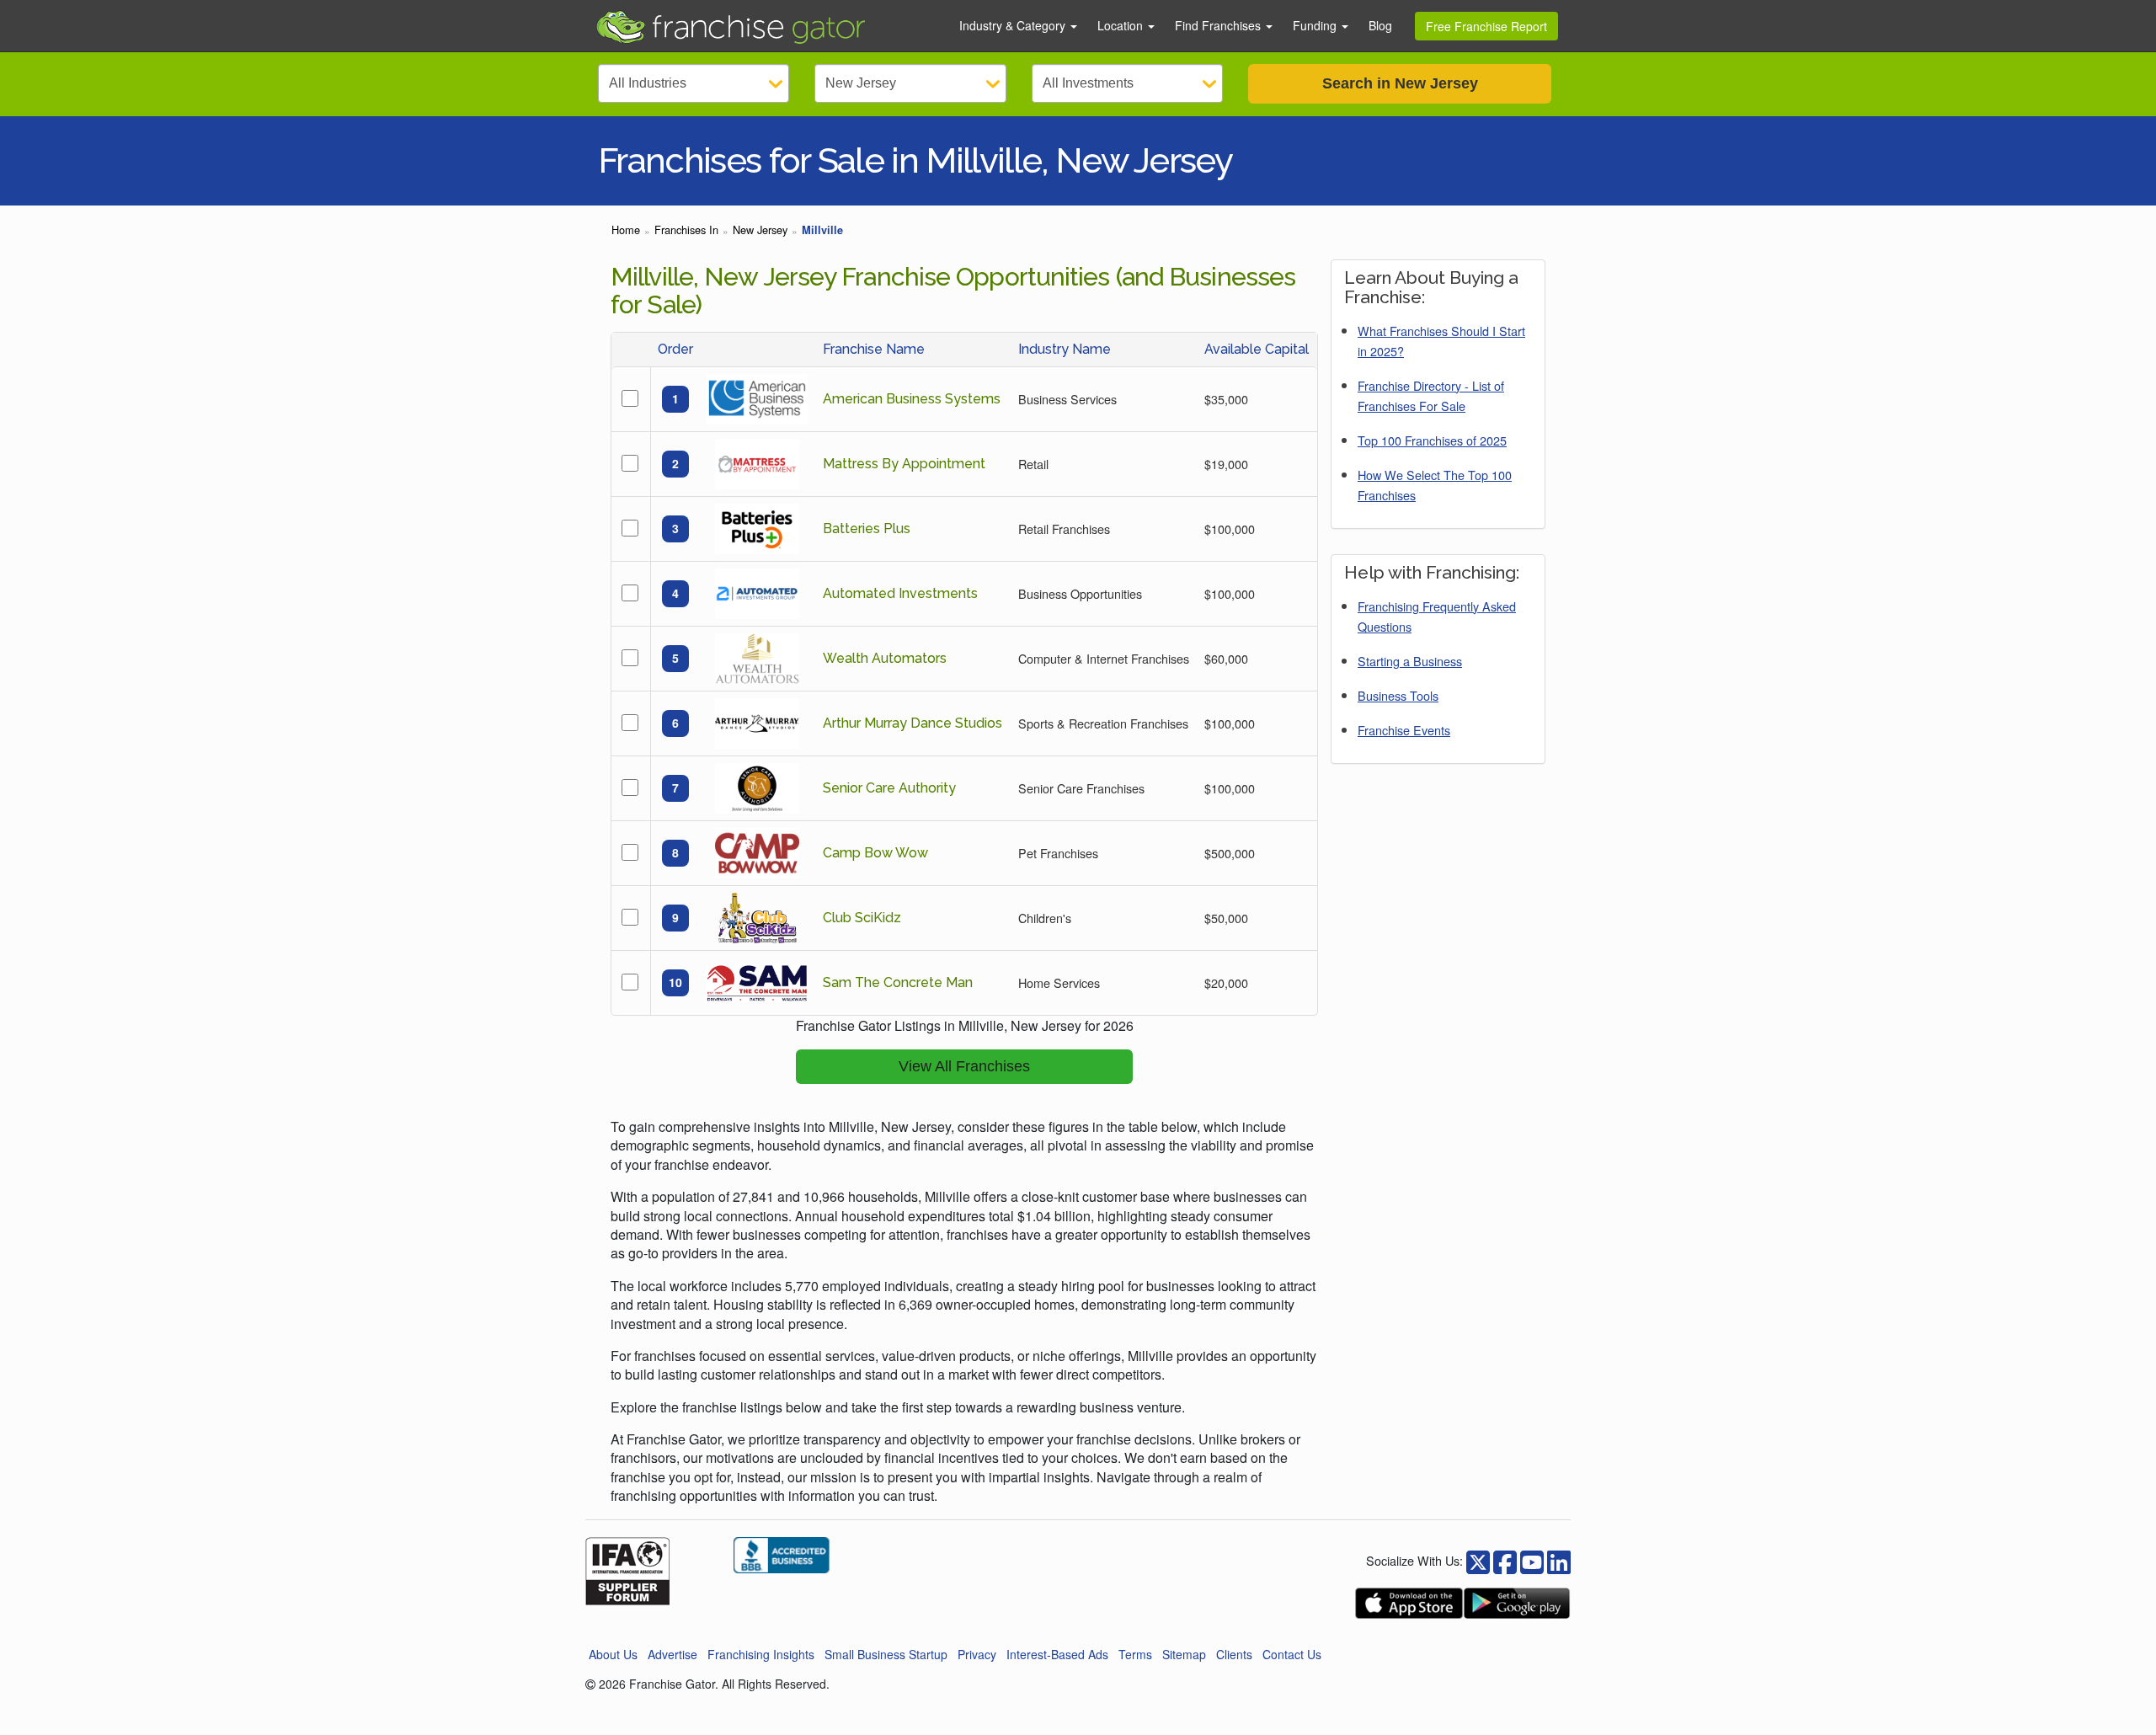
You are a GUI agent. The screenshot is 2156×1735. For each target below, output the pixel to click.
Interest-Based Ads (1057, 1654)
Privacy (977, 1654)
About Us (613, 1654)
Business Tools (1398, 695)
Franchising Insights (761, 1654)
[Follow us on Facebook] (1478, 1560)
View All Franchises (964, 1066)
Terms (1135, 1654)
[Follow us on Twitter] (1505, 1560)
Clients (1234, 1654)
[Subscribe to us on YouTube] (1532, 1560)
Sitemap (1184, 1654)
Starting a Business (1410, 661)
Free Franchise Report (1486, 26)
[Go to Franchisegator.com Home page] (767, 26)
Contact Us (1292, 1654)
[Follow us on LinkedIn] (1559, 1560)
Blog (1380, 25)
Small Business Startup (886, 1654)
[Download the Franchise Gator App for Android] (1517, 1603)
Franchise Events (1404, 730)
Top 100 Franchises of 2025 (1432, 440)
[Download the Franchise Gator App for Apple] (1409, 1603)
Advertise (672, 1654)
